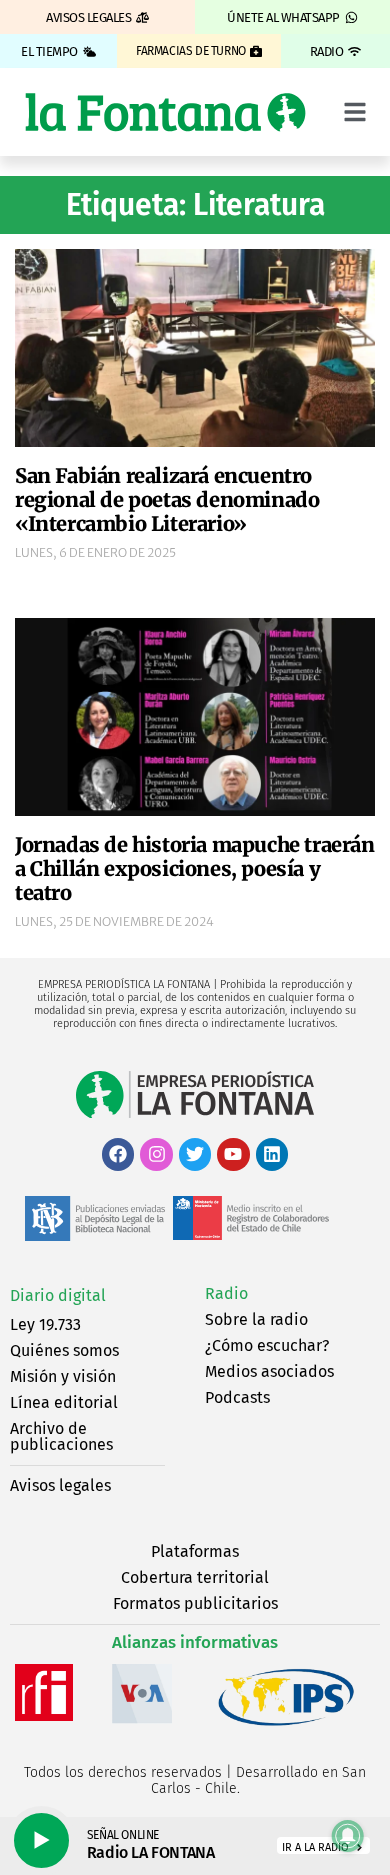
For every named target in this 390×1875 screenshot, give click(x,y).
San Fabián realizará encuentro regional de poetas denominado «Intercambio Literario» (167, 499)
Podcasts (237, 1397)
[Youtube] (233, 1154)
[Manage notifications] (348, 1836)
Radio (226, 1293)
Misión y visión (63, 1376)
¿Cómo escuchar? (267, 1345)
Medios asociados (269, 1371)
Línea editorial (64, 1402)
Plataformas (195, 1551)
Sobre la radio (256, 1319)
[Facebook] (118, 1154)
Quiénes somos (64, 1350)
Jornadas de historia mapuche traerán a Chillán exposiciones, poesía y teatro (195, 868)
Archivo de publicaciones (61, 1436)
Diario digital (58, 1295)
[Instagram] (156, 1154)
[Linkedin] (272, 1154)
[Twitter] (195, 1154)
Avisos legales (60, 1485)
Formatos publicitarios (195, 1603)
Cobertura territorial (195, 1577)
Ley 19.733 (45, 1324)
